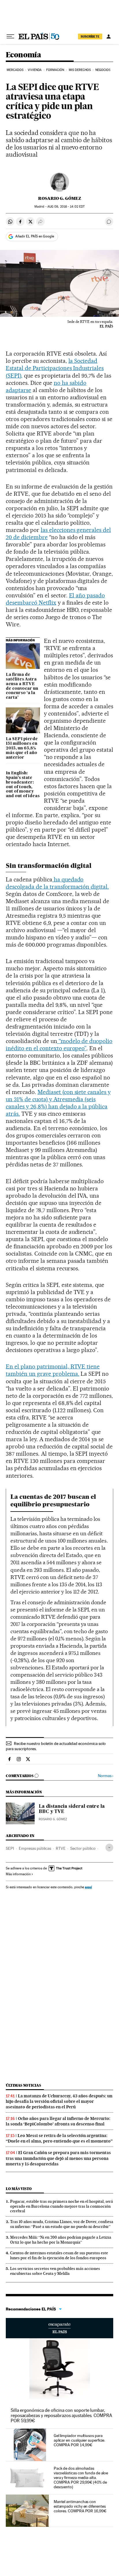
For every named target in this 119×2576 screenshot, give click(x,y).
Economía (23, 55)
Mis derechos (80, 70)
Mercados (15, 70)
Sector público (83, 1848)
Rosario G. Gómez (60, 198)
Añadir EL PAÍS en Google (35, 236)
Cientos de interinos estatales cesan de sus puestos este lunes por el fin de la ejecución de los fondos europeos (59, 2255)
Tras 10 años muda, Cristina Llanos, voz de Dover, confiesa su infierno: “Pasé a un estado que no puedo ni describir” (62, 2224)
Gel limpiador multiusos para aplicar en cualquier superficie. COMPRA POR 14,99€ (79, 2440)
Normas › (106, 1776)
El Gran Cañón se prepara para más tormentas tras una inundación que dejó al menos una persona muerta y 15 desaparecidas (58, 2158)
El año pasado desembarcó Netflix (55, 599)
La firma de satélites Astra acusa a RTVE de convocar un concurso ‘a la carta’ (22, 686)
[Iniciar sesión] (109, 36)
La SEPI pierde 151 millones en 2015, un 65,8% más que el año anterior (22, 748)
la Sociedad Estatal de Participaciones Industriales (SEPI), (55, 368)
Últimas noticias (23, 2085)
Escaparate (59, 2328)
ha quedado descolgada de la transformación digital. (57, 883)
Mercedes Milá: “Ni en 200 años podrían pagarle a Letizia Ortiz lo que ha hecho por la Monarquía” (61, 2240)
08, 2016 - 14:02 (66, 207)
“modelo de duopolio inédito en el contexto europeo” (59, 1045)
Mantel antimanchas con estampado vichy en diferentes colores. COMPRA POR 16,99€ (80, 2506)
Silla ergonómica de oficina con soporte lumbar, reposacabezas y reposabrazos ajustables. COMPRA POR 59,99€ (61, 2415)
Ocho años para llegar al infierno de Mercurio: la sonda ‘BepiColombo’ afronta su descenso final (58, 2121)
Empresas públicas (35, 1848)
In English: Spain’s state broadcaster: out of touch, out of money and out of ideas (23, 785)
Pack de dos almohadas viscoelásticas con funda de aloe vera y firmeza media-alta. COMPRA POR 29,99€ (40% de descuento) (81, 2478)
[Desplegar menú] (10, 36)
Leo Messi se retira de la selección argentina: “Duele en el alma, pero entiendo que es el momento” (59, 2138)
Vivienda (35, 70)
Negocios (103, 70)
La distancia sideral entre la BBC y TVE (72, 1809)
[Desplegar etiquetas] (109, 1848)
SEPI (10, 1848)
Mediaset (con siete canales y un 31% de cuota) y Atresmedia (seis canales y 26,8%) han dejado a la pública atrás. (58, 1103)
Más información (18, 1874)
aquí (88, 1887)
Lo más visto (19, 2189)
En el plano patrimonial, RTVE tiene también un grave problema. (53, 1370)
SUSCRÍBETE (90, 36)
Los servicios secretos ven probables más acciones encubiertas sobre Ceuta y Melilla (55, 2271)
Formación (55, 70)
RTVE (61, 1848)
